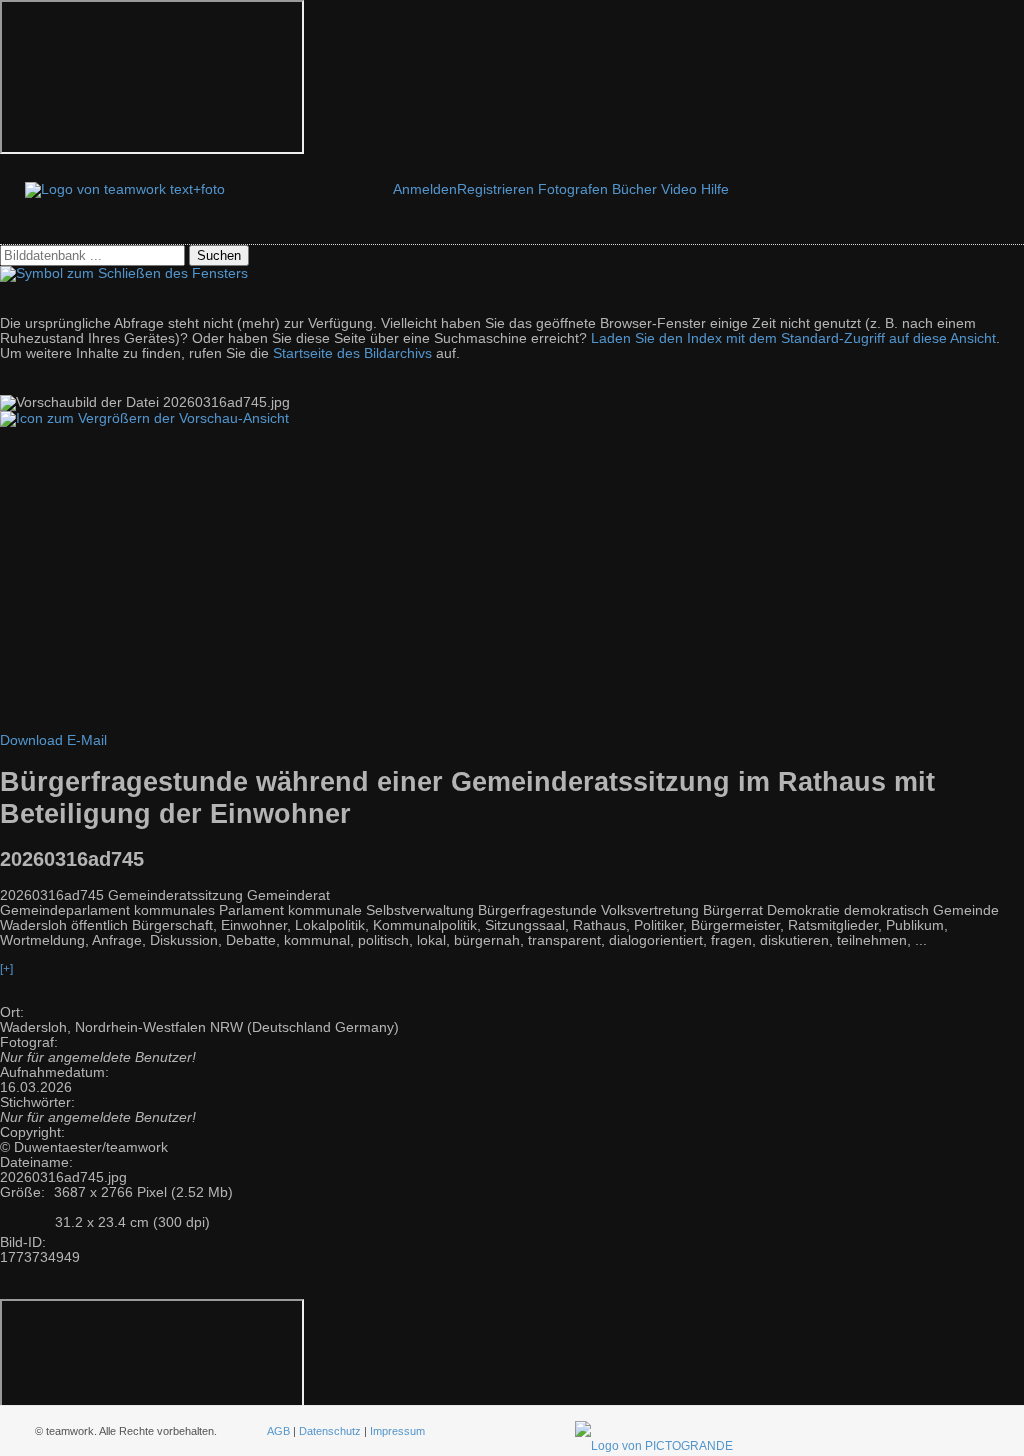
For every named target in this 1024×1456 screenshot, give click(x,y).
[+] (6, 969)
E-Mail (87, 740)
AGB (278, 1431)
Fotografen (573, 189)
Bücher (634, 189)
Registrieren (495, 189)
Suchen (219, 255)
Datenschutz (330, 1431)
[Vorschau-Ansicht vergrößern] (144, 418)
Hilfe (715, 189)
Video (679, 189)
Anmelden (425, 189)
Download (31, 740)
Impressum (397, 1431)
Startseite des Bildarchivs (352, 353)
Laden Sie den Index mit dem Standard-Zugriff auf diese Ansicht (793, 338)
